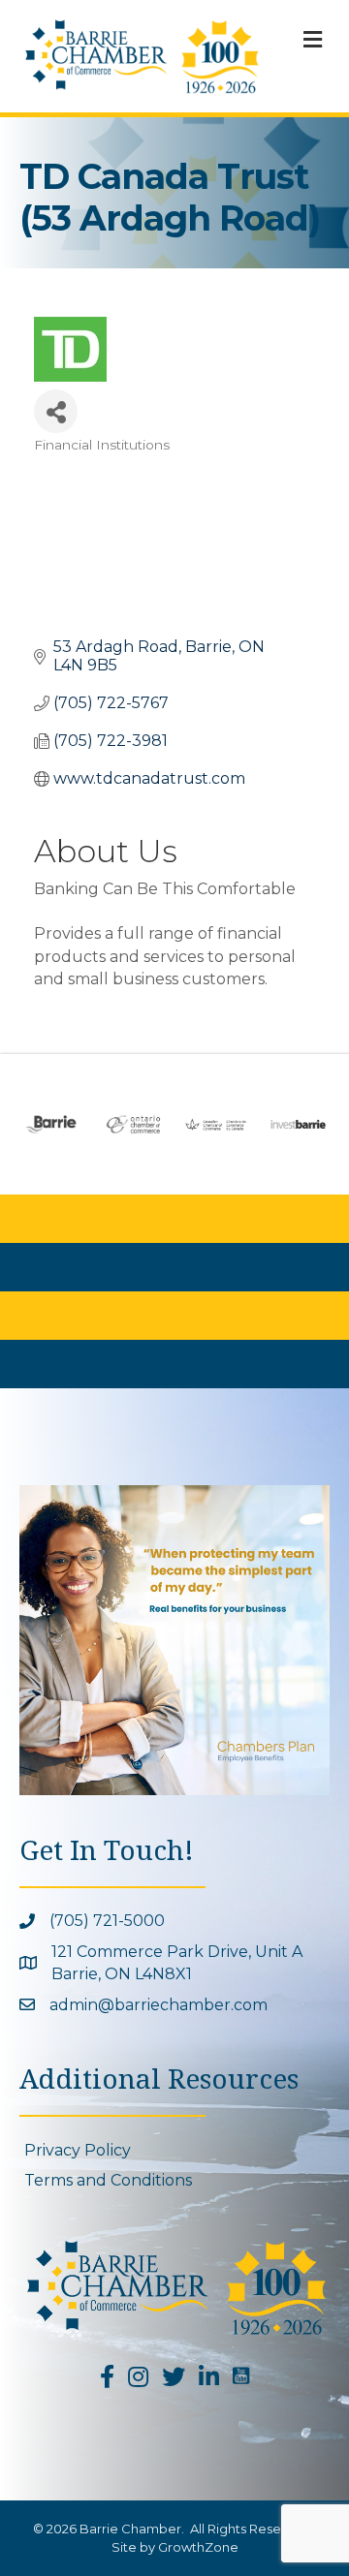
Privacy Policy (78, 2150)
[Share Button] (56, 411)
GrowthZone (198, 2547)
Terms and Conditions (108, 2180)
